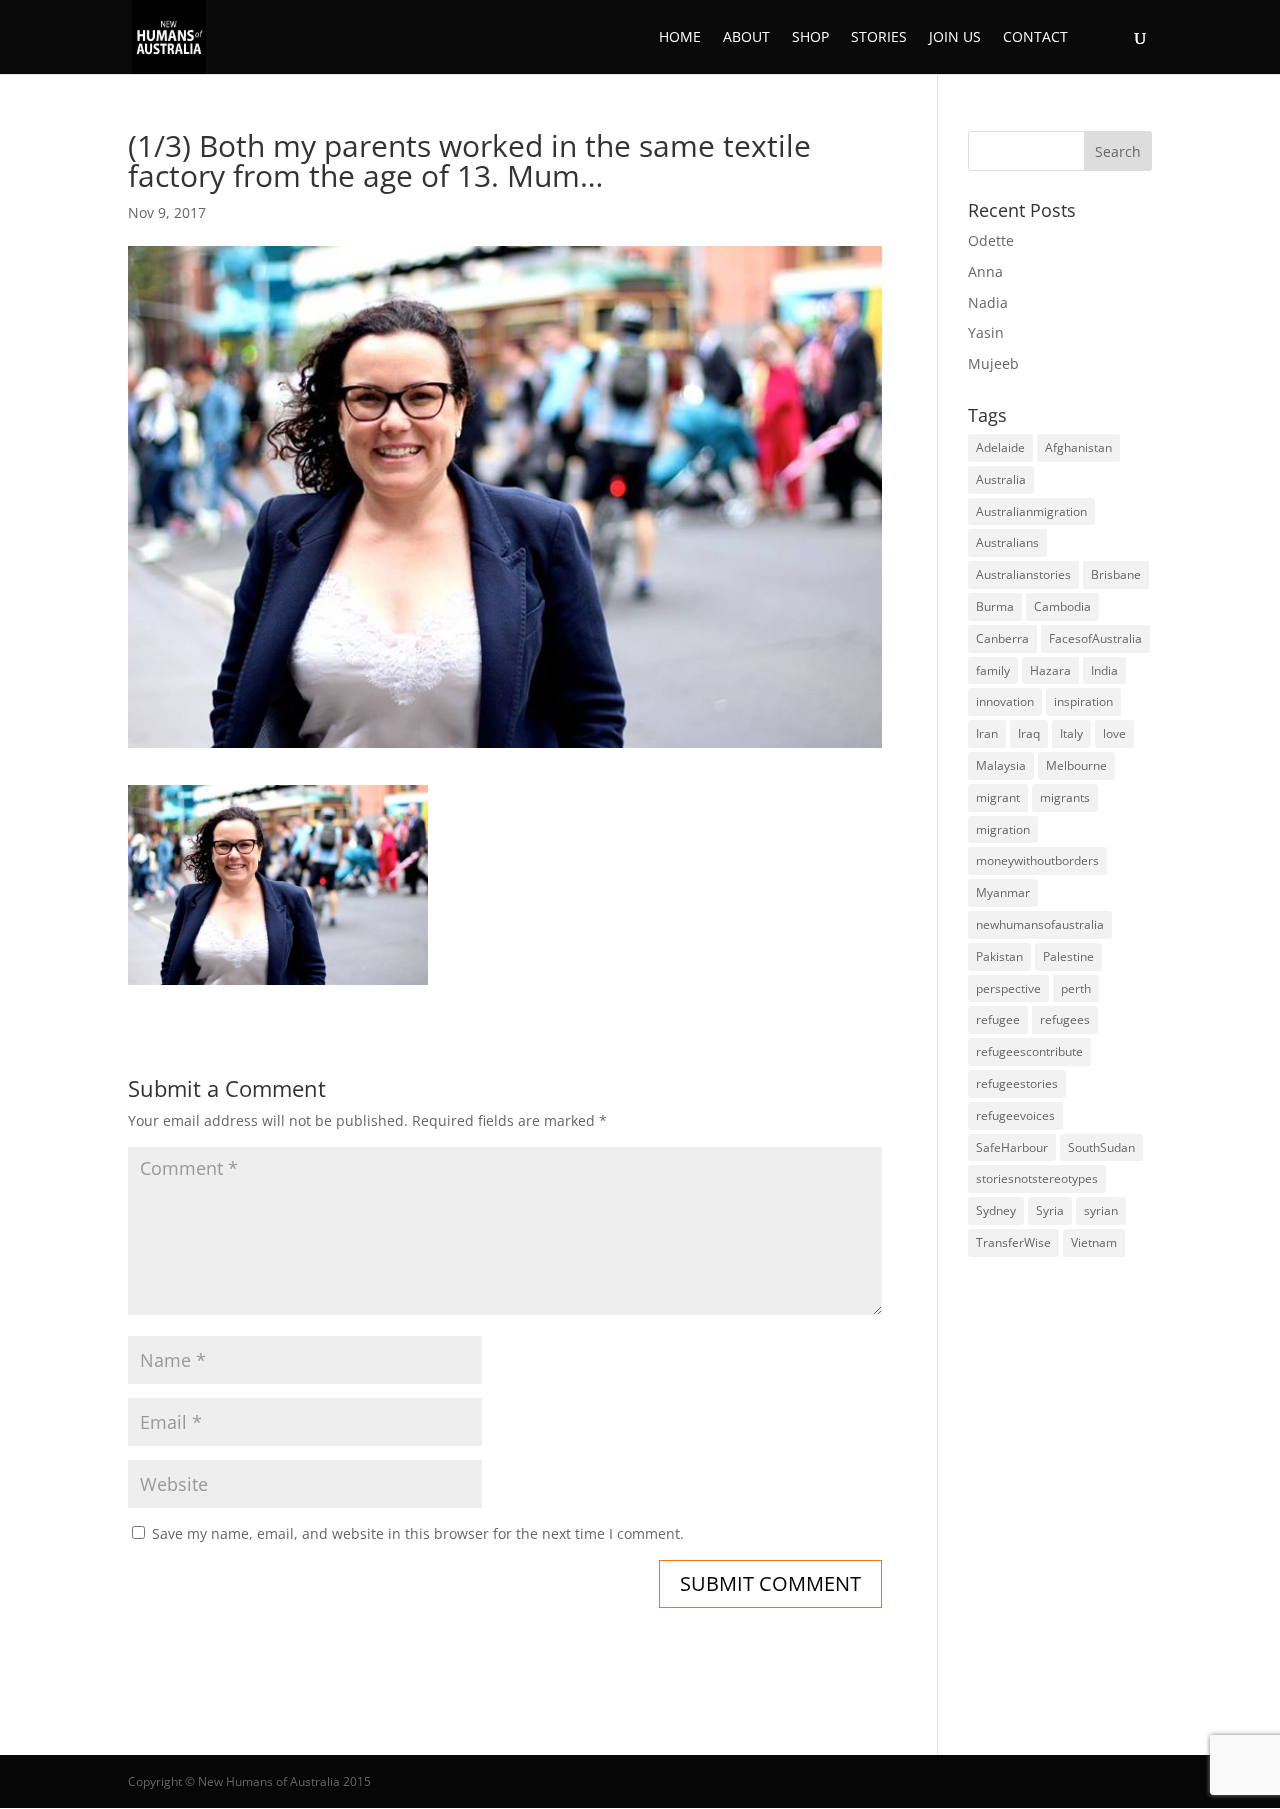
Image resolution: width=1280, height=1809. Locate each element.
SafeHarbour (1012, 1147)
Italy (1071, 733)
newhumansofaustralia (1040, 924)
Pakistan (999, 956)
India (1104, 670)
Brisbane (1116, 574)
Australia (1001, 479)
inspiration (1083, 701)
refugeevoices (1015, 1115)
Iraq (1029, 733)
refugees (1065, 1019)
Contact (1035, 38)
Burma (995, 606)
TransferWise (1013, 1242)
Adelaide (1000, 447)
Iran (987, 733)
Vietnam (1094, 1242)
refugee (998, 1019)
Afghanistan (1078, 447)
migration (1003, 829)
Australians (1007, 542)
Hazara (1050, 670)
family (993, 670)
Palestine (1068, 956)
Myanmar (1003, 892)
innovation (1005, 701)
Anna (985, 271)
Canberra (1002, 638)
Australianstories (1023, 574)
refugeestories (1017, 1083)
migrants (1065, 797)
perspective (1008, 988)
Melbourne (1076, 765)
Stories (879, 38)
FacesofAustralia (1095, 638)
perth (1076, 988)
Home (680, 38)
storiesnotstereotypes (1037, 1178)
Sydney (996, 1210)
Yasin (986, 332)
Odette (991, 240)
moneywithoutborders (1037, 860)
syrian (1101, 1210)
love (1114, 733)
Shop (810, 38)
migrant (998, 797)
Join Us (955, 38)
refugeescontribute (1029, 1051)
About (746, 38)
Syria (1050, 1210)
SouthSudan (1101, 1147)
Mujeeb (993, 363)
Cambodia (1062, 606)
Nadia (988, 302)
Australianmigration (1031, 511)
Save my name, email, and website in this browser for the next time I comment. (418, 1533)
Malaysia (1001, 765)
